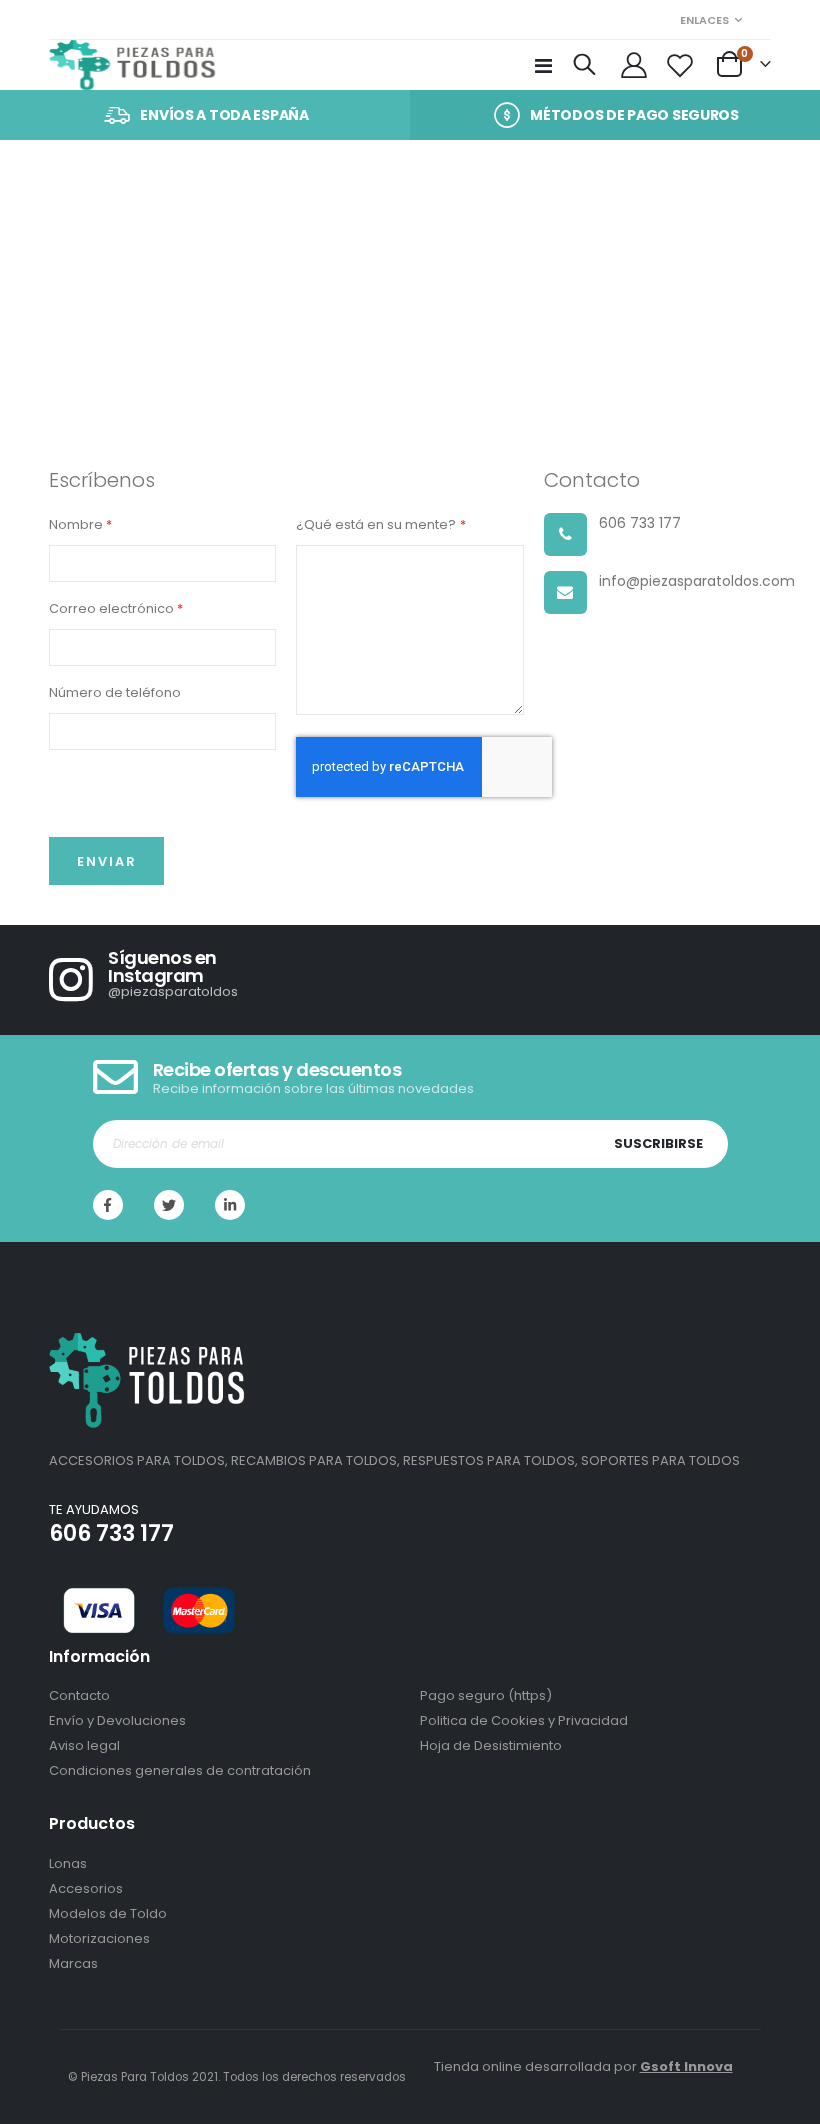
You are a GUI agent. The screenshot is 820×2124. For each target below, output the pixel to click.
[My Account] (634, 65)
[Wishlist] (680, 65)
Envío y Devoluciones (117, 1720)
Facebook (108, 1205)
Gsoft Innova (686, 2066)
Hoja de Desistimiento (491, 1745)
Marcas (73, 1963)
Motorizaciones (99, 1938)
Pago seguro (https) (486, 1695)
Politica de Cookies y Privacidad (524, 1720)
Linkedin (230, 1205)
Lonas (68, 1863)
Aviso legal (84, 1745)
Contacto (79, 1695)
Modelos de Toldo (108, 1913)
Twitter (169, 1205)
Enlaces (704, 20)
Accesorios (86, 1888)
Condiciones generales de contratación (180, 1770)
